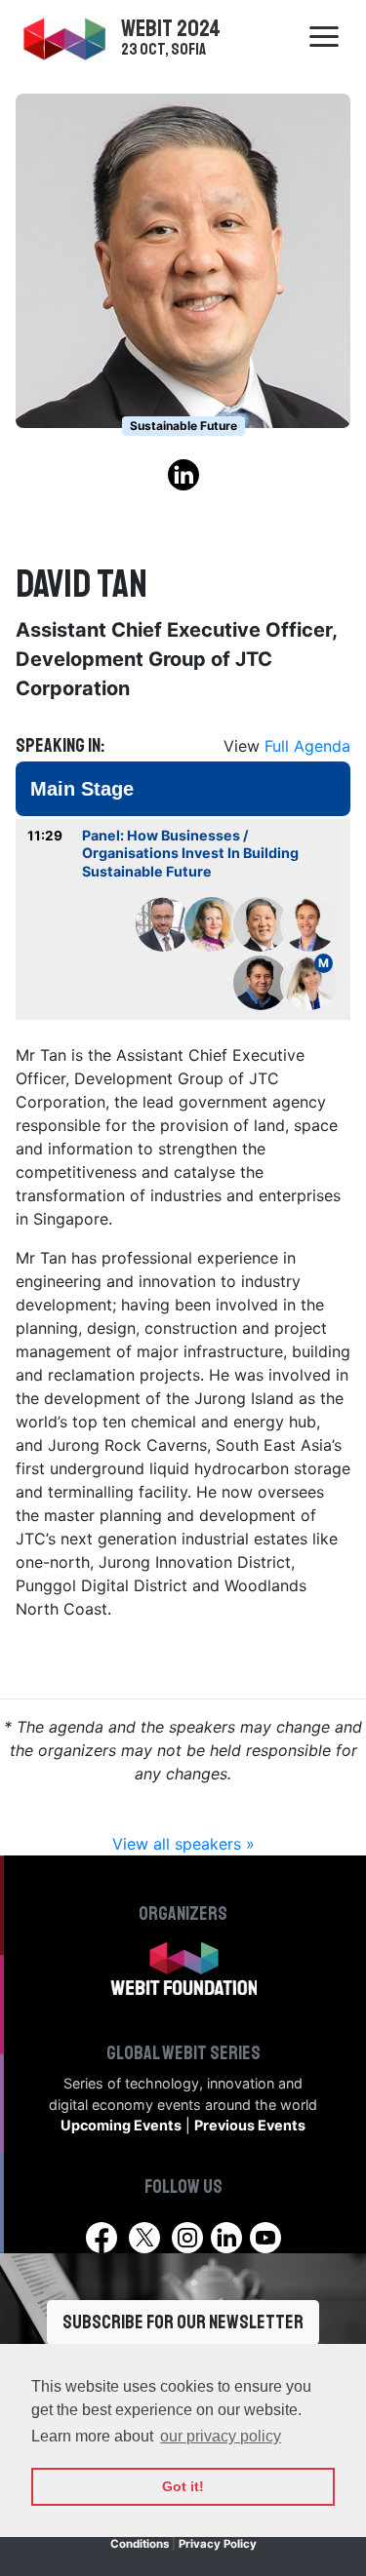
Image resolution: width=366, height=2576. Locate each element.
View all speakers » (183, 1844)
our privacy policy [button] (221, 2436)
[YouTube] (265, 2238)
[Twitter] (144, 2238)
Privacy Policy (218, 2544)
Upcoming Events (121, 2125)
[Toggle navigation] (324, 37)
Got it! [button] (183, 2486)
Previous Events (250, 2125)
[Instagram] (187, 2238)
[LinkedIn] (228, 2236)
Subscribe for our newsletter (183, 2322)
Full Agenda (307, 746)
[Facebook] (102, 2238)
